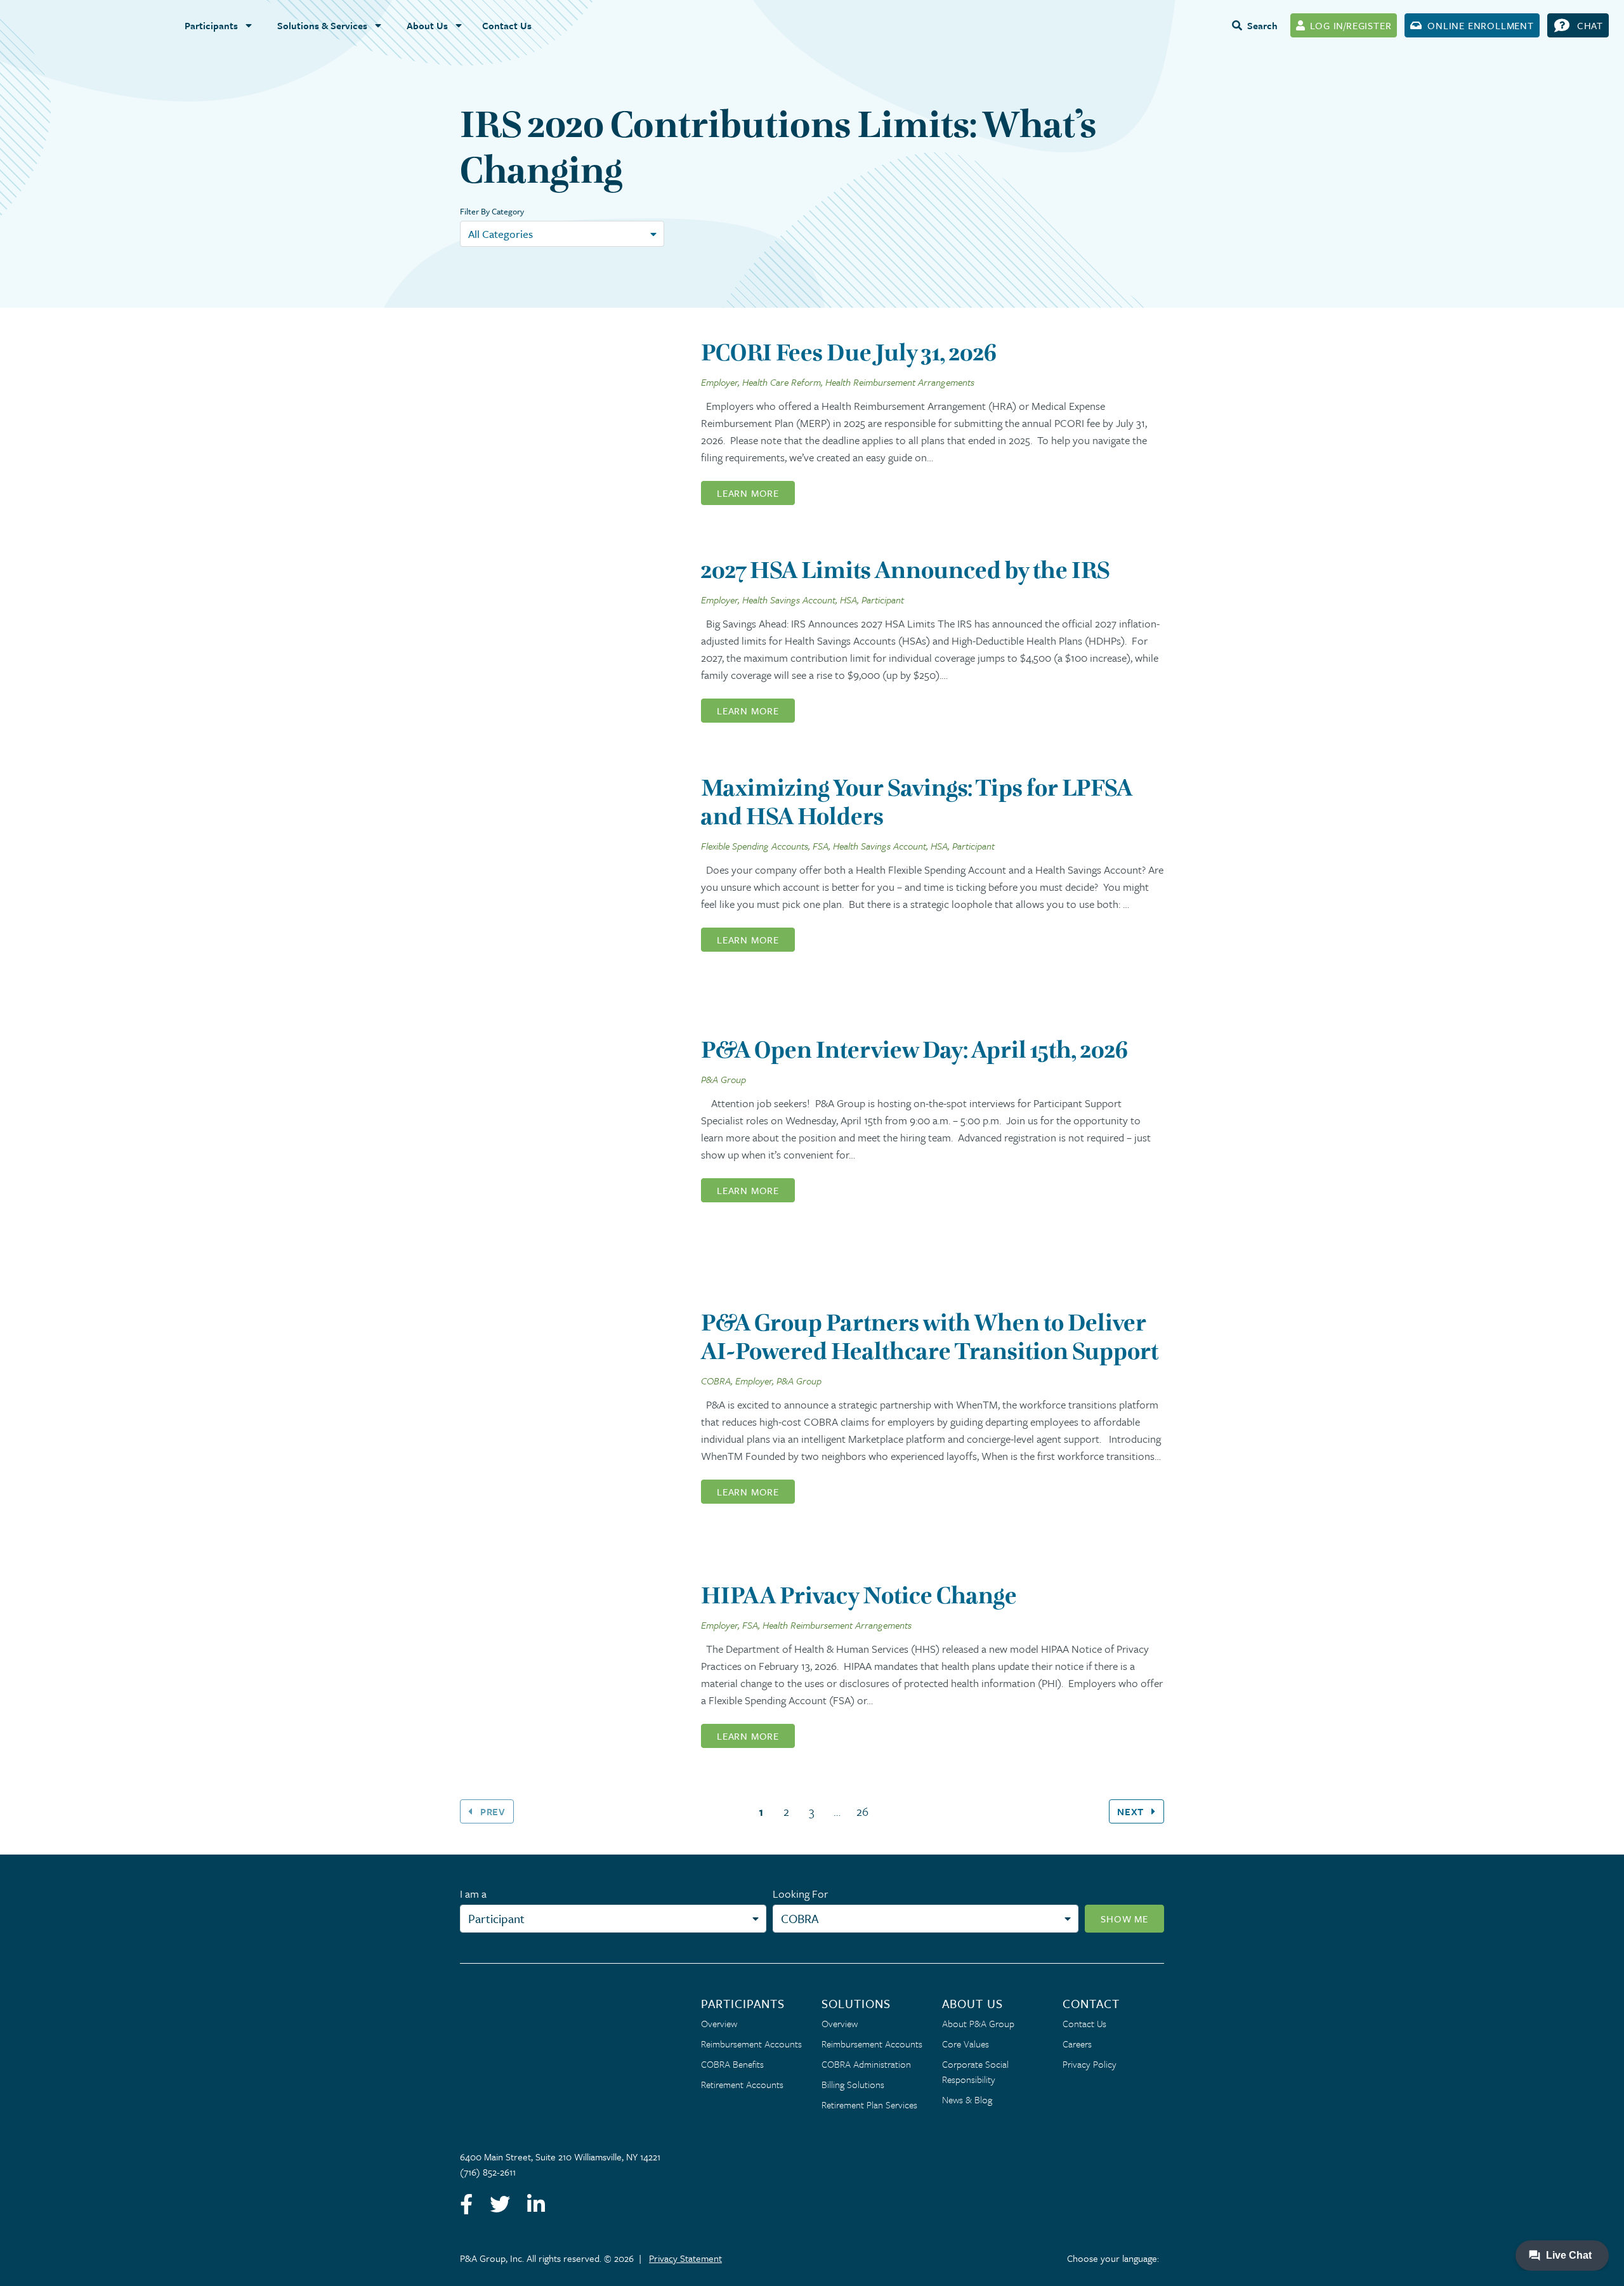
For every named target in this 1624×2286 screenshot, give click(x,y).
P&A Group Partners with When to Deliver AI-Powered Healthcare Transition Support (930, 1337)
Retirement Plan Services (869, 2105)
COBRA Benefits (732, 2064)
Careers (1077, 2044)
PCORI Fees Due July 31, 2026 (849, 352)
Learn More (748, 493)
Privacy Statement (685, 2258)
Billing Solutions (853, 2084)
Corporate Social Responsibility (975, 2072)
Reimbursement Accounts (751, 2044)
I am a (473, 1894)
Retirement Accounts (742, 2084)
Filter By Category (492, 211)
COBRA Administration (866, 2064)
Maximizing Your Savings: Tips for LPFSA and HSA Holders (917, 802)
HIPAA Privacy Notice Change (859, 1595)
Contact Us (507, 25)
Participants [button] (211, 25)
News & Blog (967, 2099)
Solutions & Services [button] (322, 25)
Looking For (800, 1894)
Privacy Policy (1090, 2064)
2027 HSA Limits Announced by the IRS (905, 570)
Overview (719, 2023)
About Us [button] (427, 25)
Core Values (966, 2044)
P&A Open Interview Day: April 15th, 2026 (914, 1050)
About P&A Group (978, 2023)
